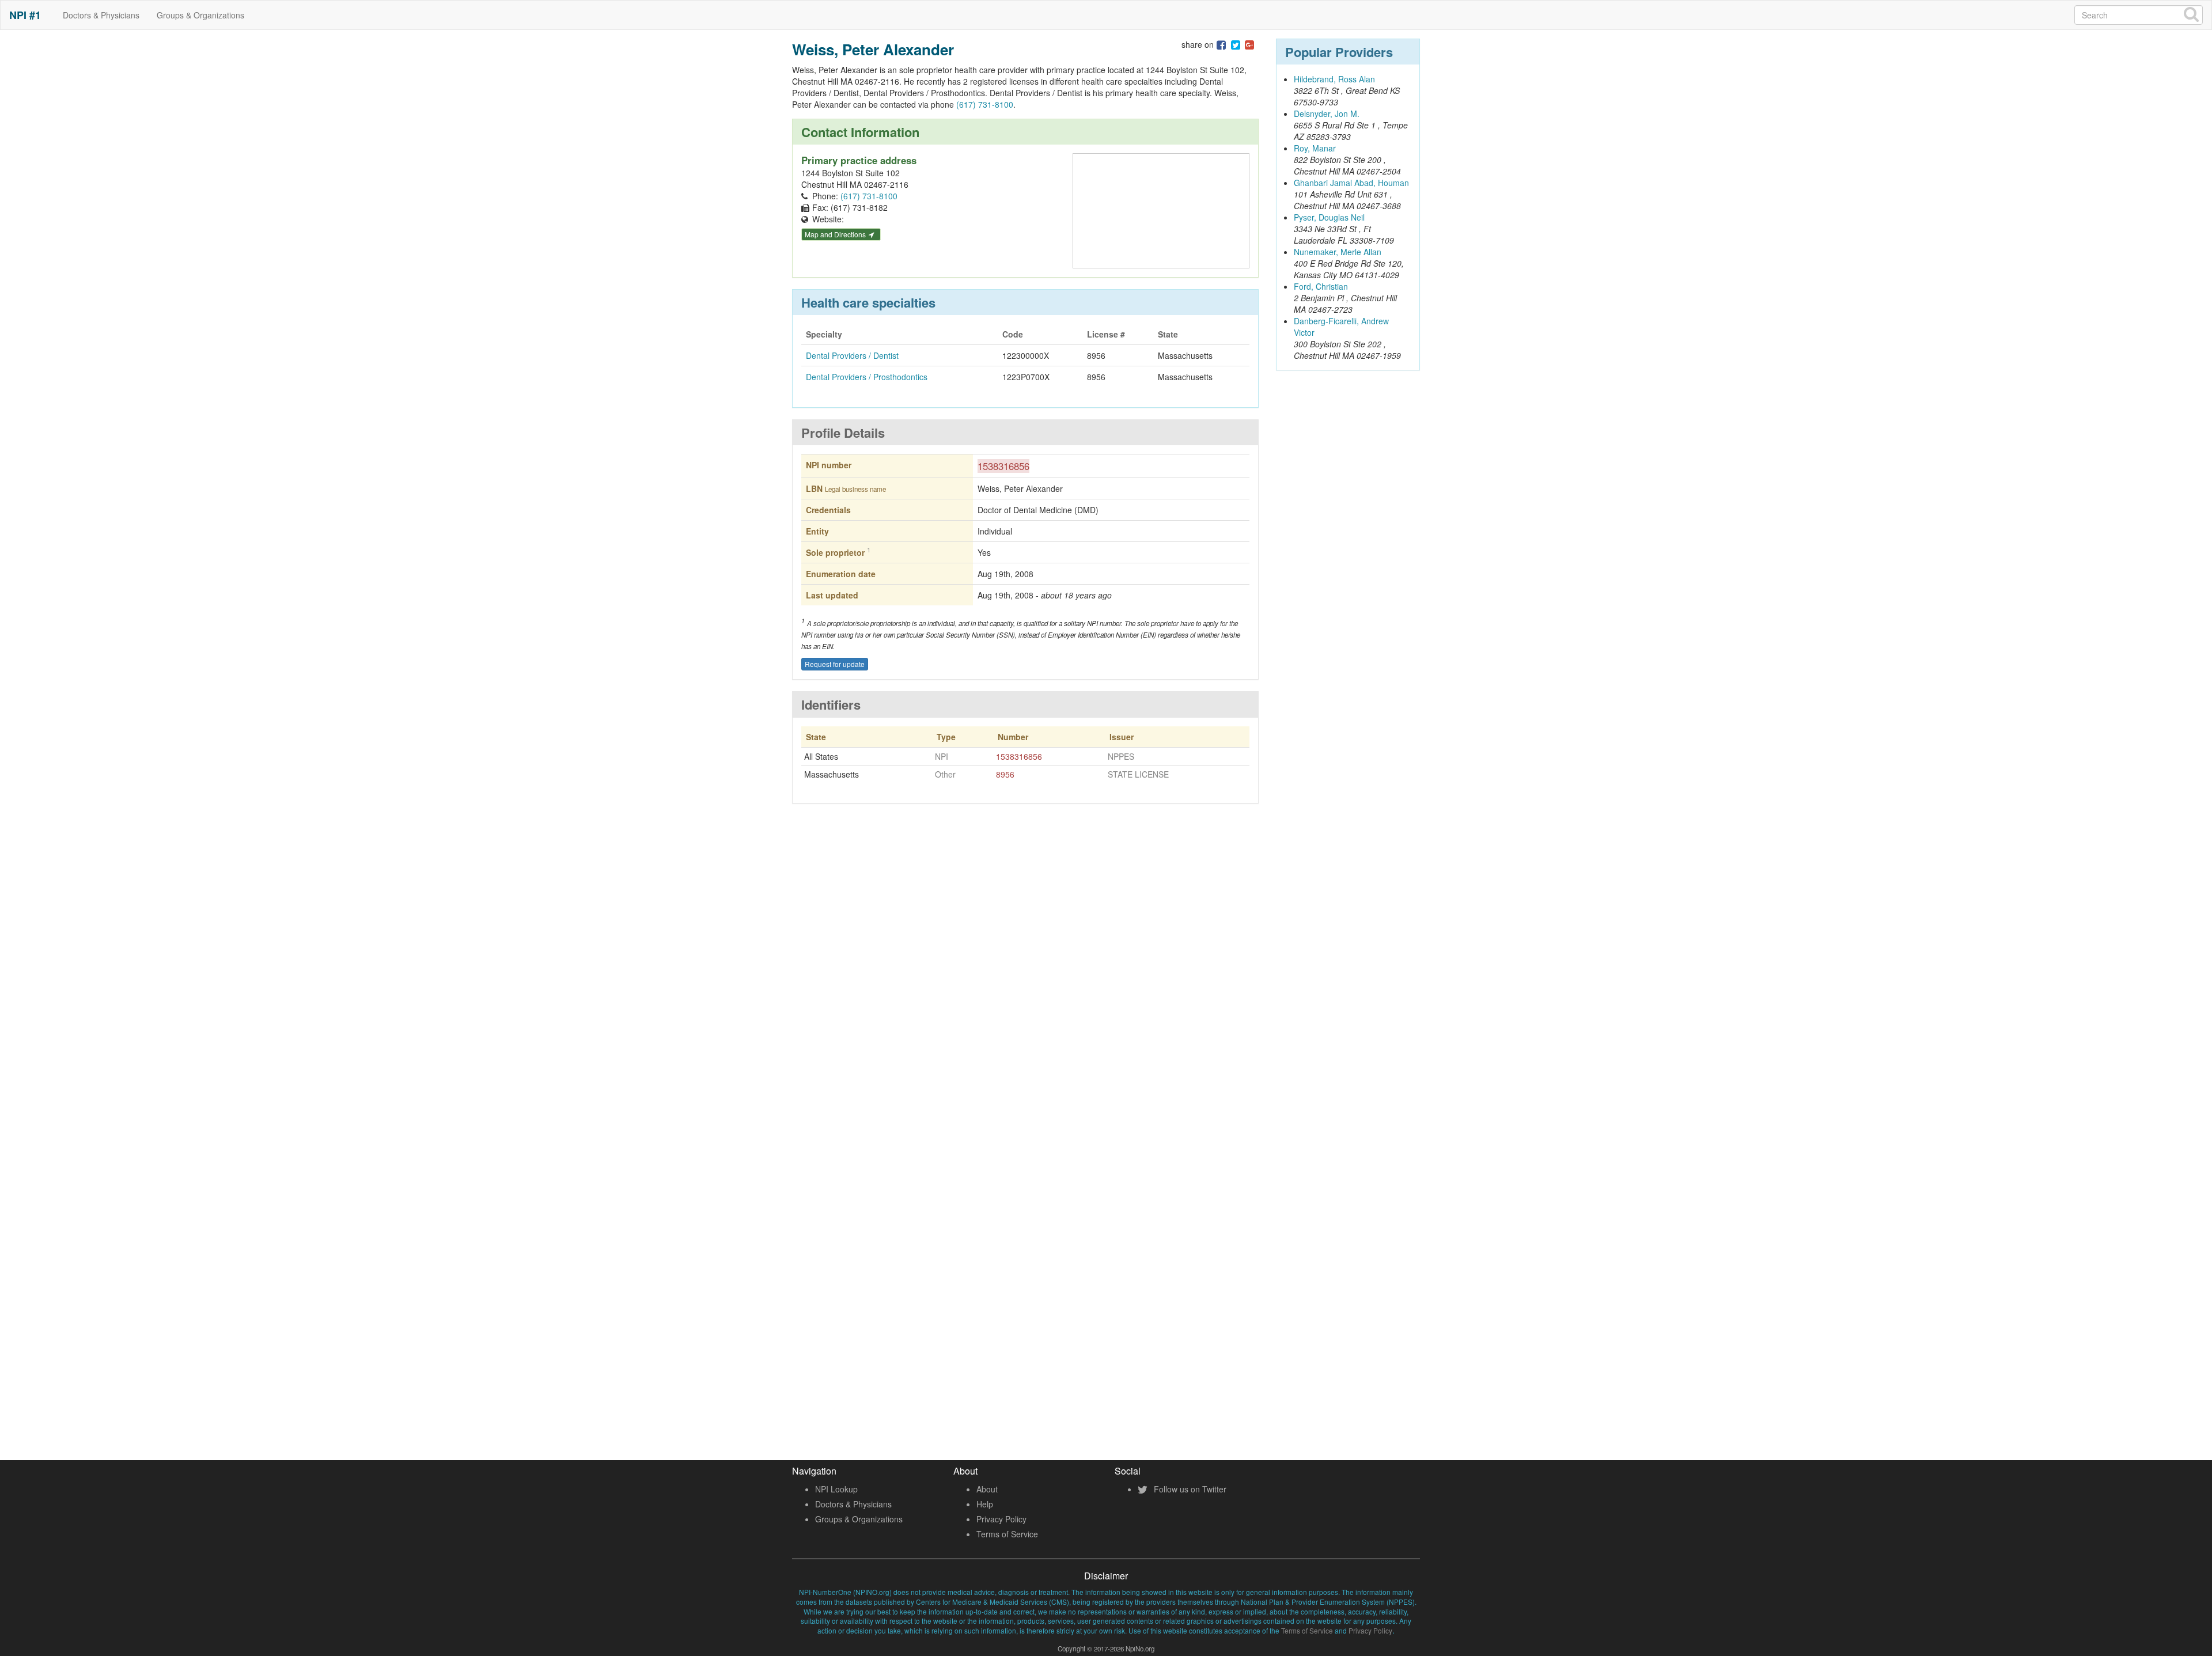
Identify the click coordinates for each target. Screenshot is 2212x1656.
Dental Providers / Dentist (852, 355)
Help (985, 1504)
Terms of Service (1007, 1534)
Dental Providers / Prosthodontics (867, 377)
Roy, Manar (1315, 148)
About (987, 1489)
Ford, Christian (1321, 286)
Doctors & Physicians (101, 15)
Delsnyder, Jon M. (1327, 113)
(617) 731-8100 (985, 104)
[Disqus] (1025, 982)
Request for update (835, 664)
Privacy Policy (1001, 1519)
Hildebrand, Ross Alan (1334, 79)
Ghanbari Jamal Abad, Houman (1351, 183)
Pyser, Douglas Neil (1329, 217)
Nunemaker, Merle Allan (1338, 252)
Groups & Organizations (200, 15)
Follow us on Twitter (1189, 1489)
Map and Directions (836, 234)
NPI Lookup (836, 1489)
